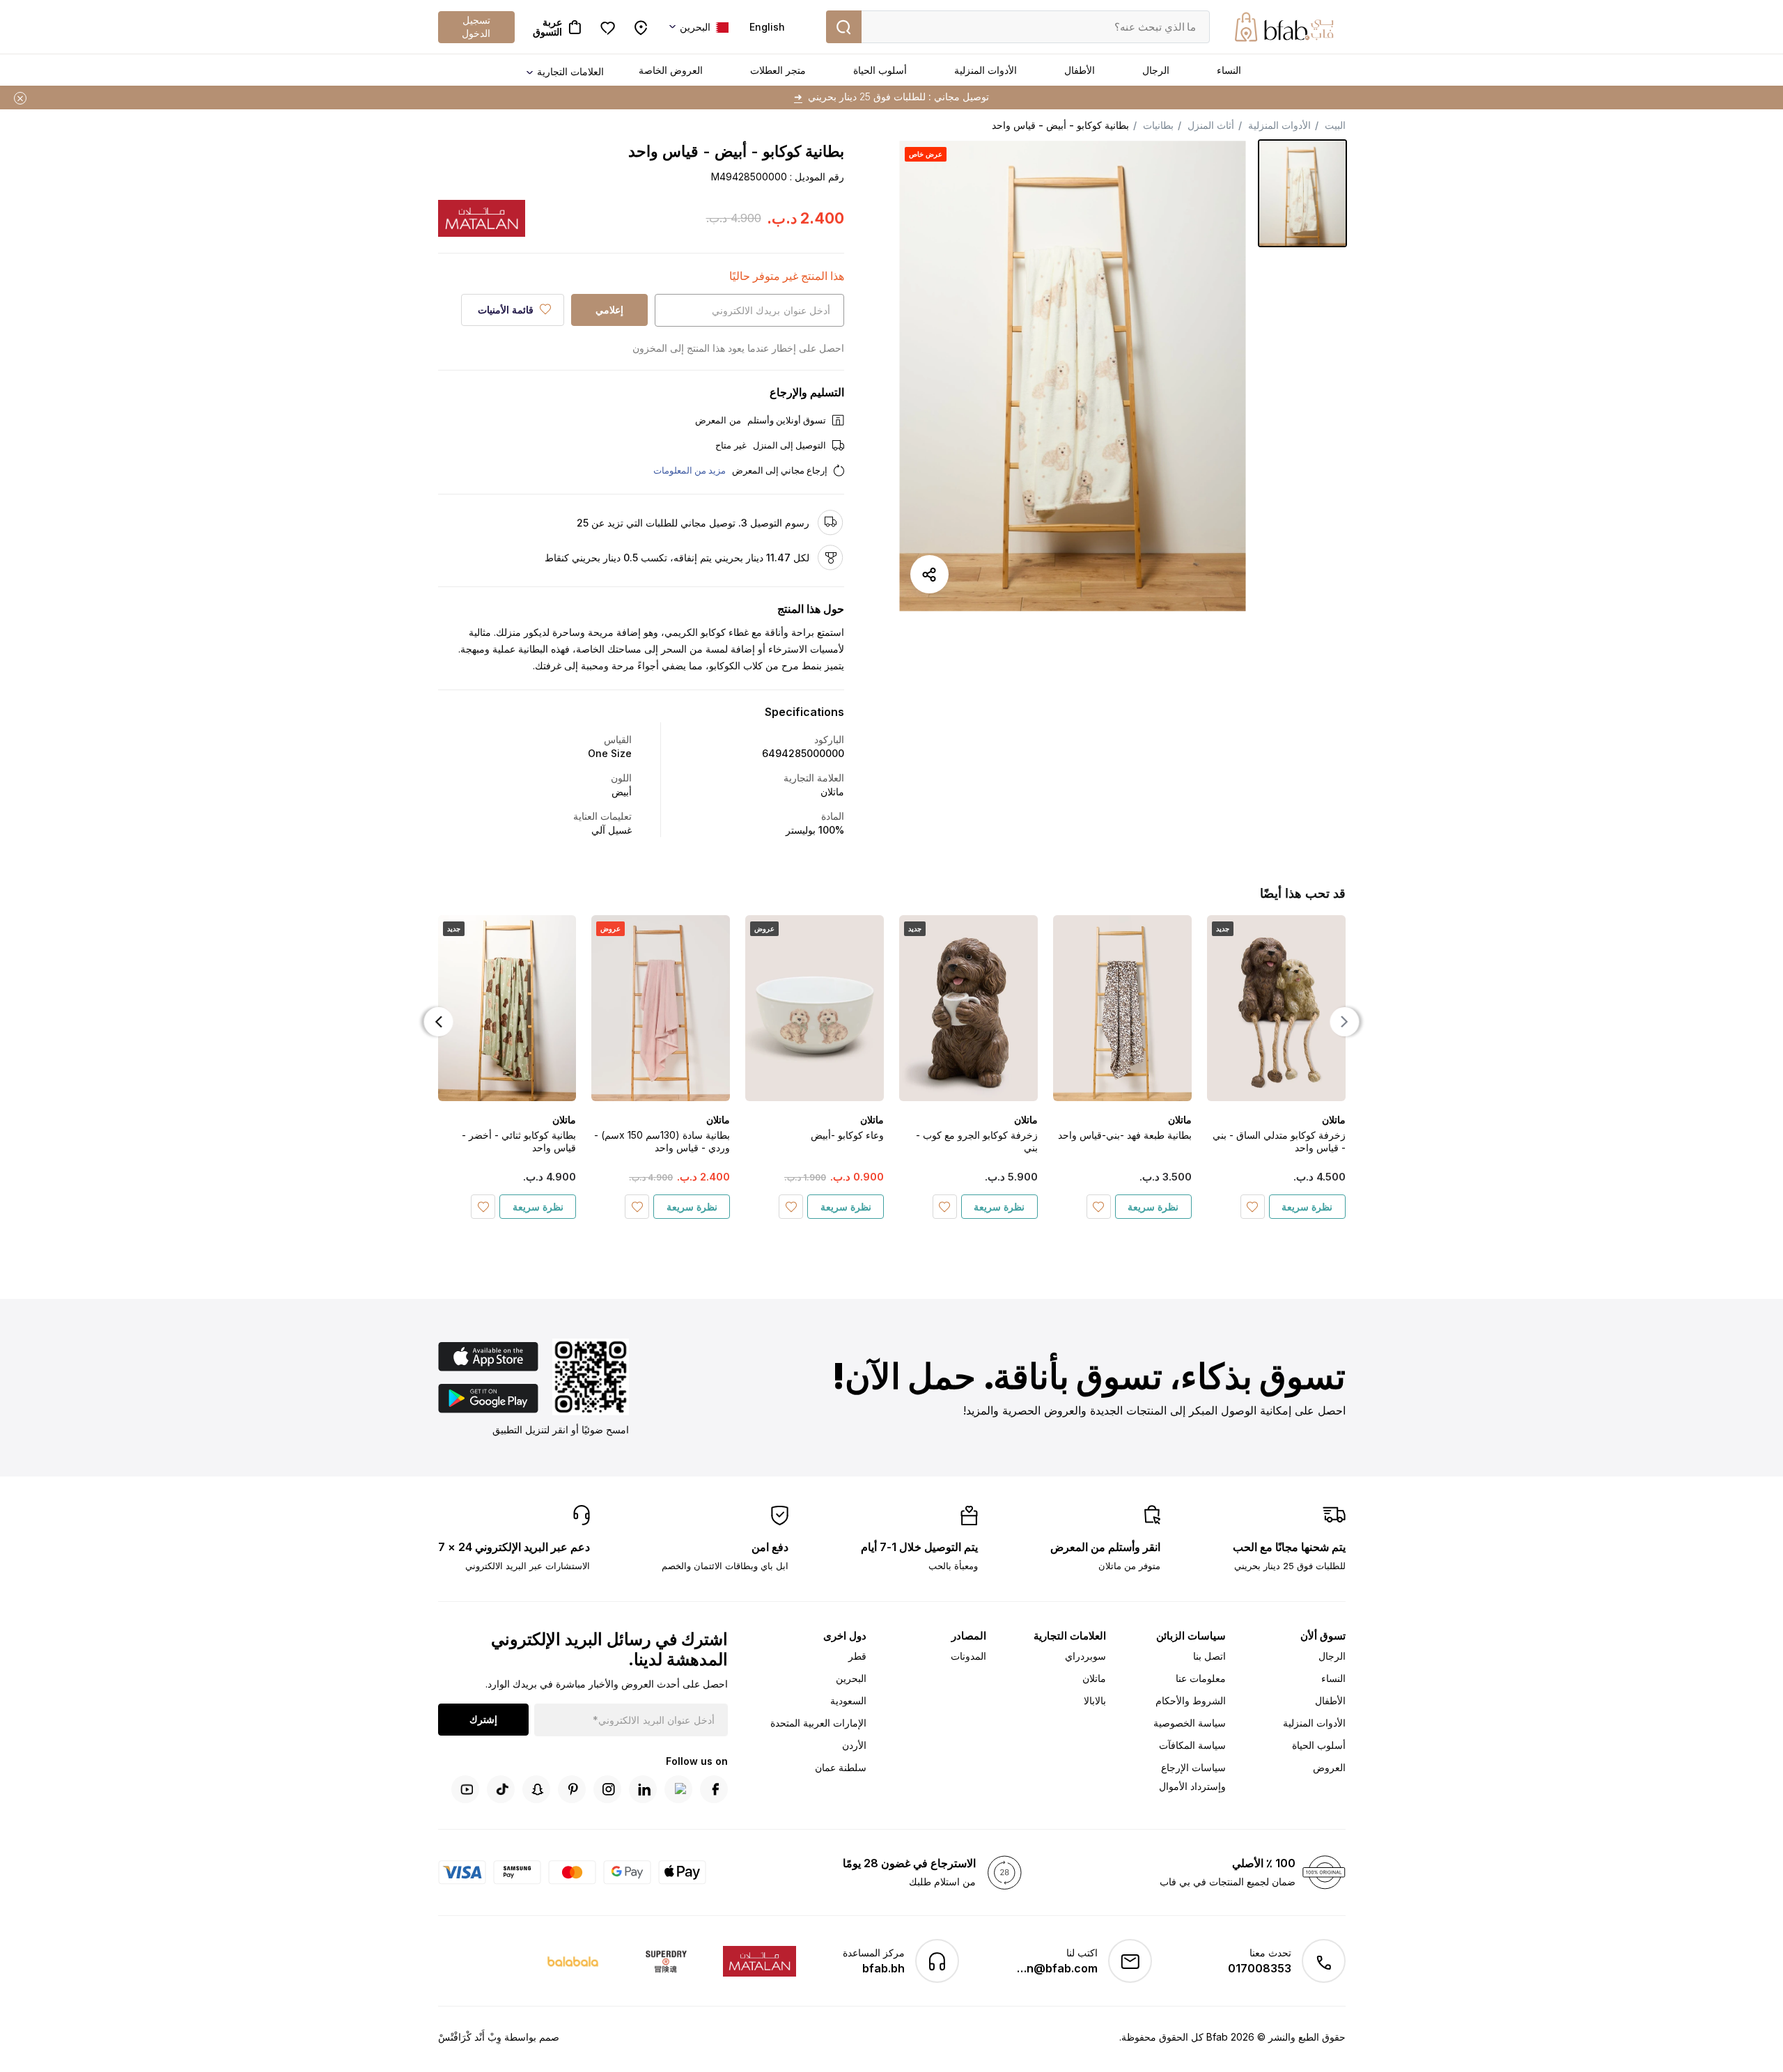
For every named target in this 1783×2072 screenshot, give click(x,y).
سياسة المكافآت (1192, 1745)
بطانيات (1158, 125)
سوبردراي (1085, 1656)
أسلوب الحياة (880, 70)
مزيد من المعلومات (690, 470)
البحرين (851, 1678)
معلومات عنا (1201, 1678)
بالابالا (1095, 1700)
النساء (1229, 70)
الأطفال (1080, 70)
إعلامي (609, 310)
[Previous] (1345, 1022)
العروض (1329, 1767)
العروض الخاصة (671, 70)
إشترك (483, 1719)
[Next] (439, 1022)
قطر (857, 1656)
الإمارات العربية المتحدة (818, 1723)
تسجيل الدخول (476, 26)
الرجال (1156, 70)
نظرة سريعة (1307, 1207)
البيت (1335, 125)
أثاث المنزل (1211, 125)
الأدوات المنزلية (986, 70)
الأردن (854, 1745)
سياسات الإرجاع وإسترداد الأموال (1192, 1777)
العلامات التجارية (570, 71)
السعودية (848, 1700)
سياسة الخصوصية (1190, 1723)
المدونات (968, 1656)
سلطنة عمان (841, 1767)
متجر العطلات (778, 70)
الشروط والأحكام (1191, 1700)
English (767, 27)
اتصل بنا (1209, 1656)
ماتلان (1094, 1678)
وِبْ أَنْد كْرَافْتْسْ (470, 2037)
